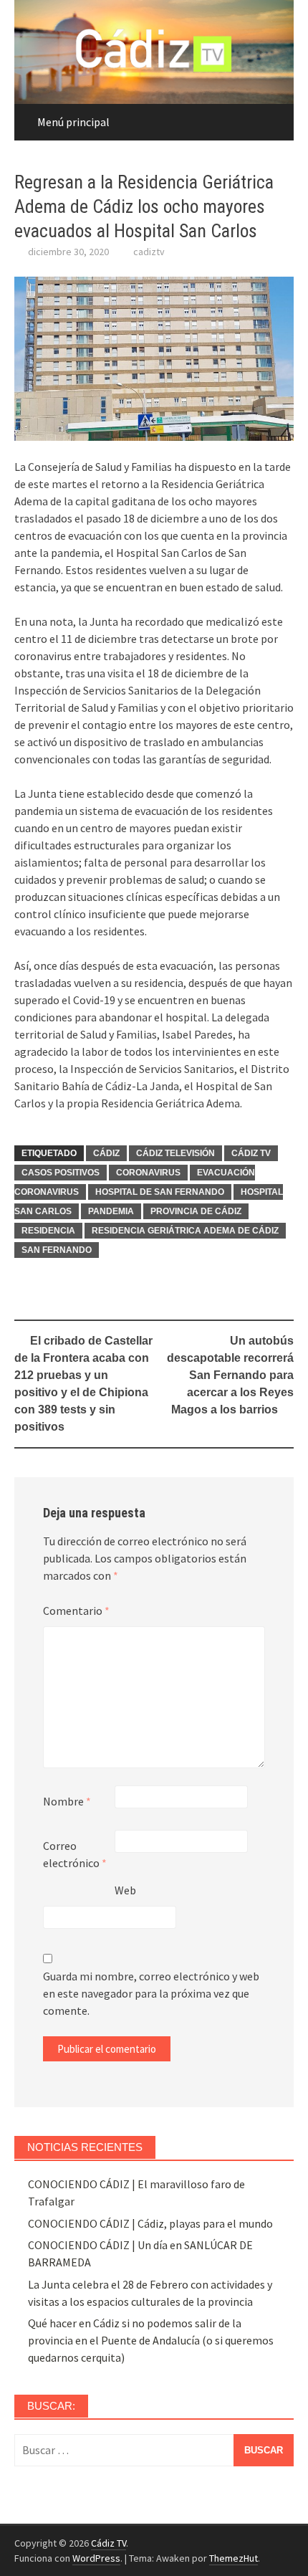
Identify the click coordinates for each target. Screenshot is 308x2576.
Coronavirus (148, 1173)
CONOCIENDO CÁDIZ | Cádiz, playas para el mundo (150, 2223)
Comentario (76, 1611)
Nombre (67, 1801)
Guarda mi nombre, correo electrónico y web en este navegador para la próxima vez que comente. (151, 1993)
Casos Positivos (61, 1173)
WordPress (96, 2558)
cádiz (106, 1153)
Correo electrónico (75, 1854)
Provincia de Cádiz (196, 1211)
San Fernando (57, 1250)
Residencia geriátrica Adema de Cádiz (185, 1231)
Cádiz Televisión (175, 1153)
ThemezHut (234, 2558)
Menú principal (73, 122)
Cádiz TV (251, 1153)
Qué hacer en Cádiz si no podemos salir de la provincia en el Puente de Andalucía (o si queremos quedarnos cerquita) (151, 2340)
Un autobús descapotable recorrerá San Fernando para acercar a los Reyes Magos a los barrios (230, 1375)
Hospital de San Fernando (160, 1192)
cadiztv (149, 252)
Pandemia (111, 1211)
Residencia (48, 1231)
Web (125, 1890)
